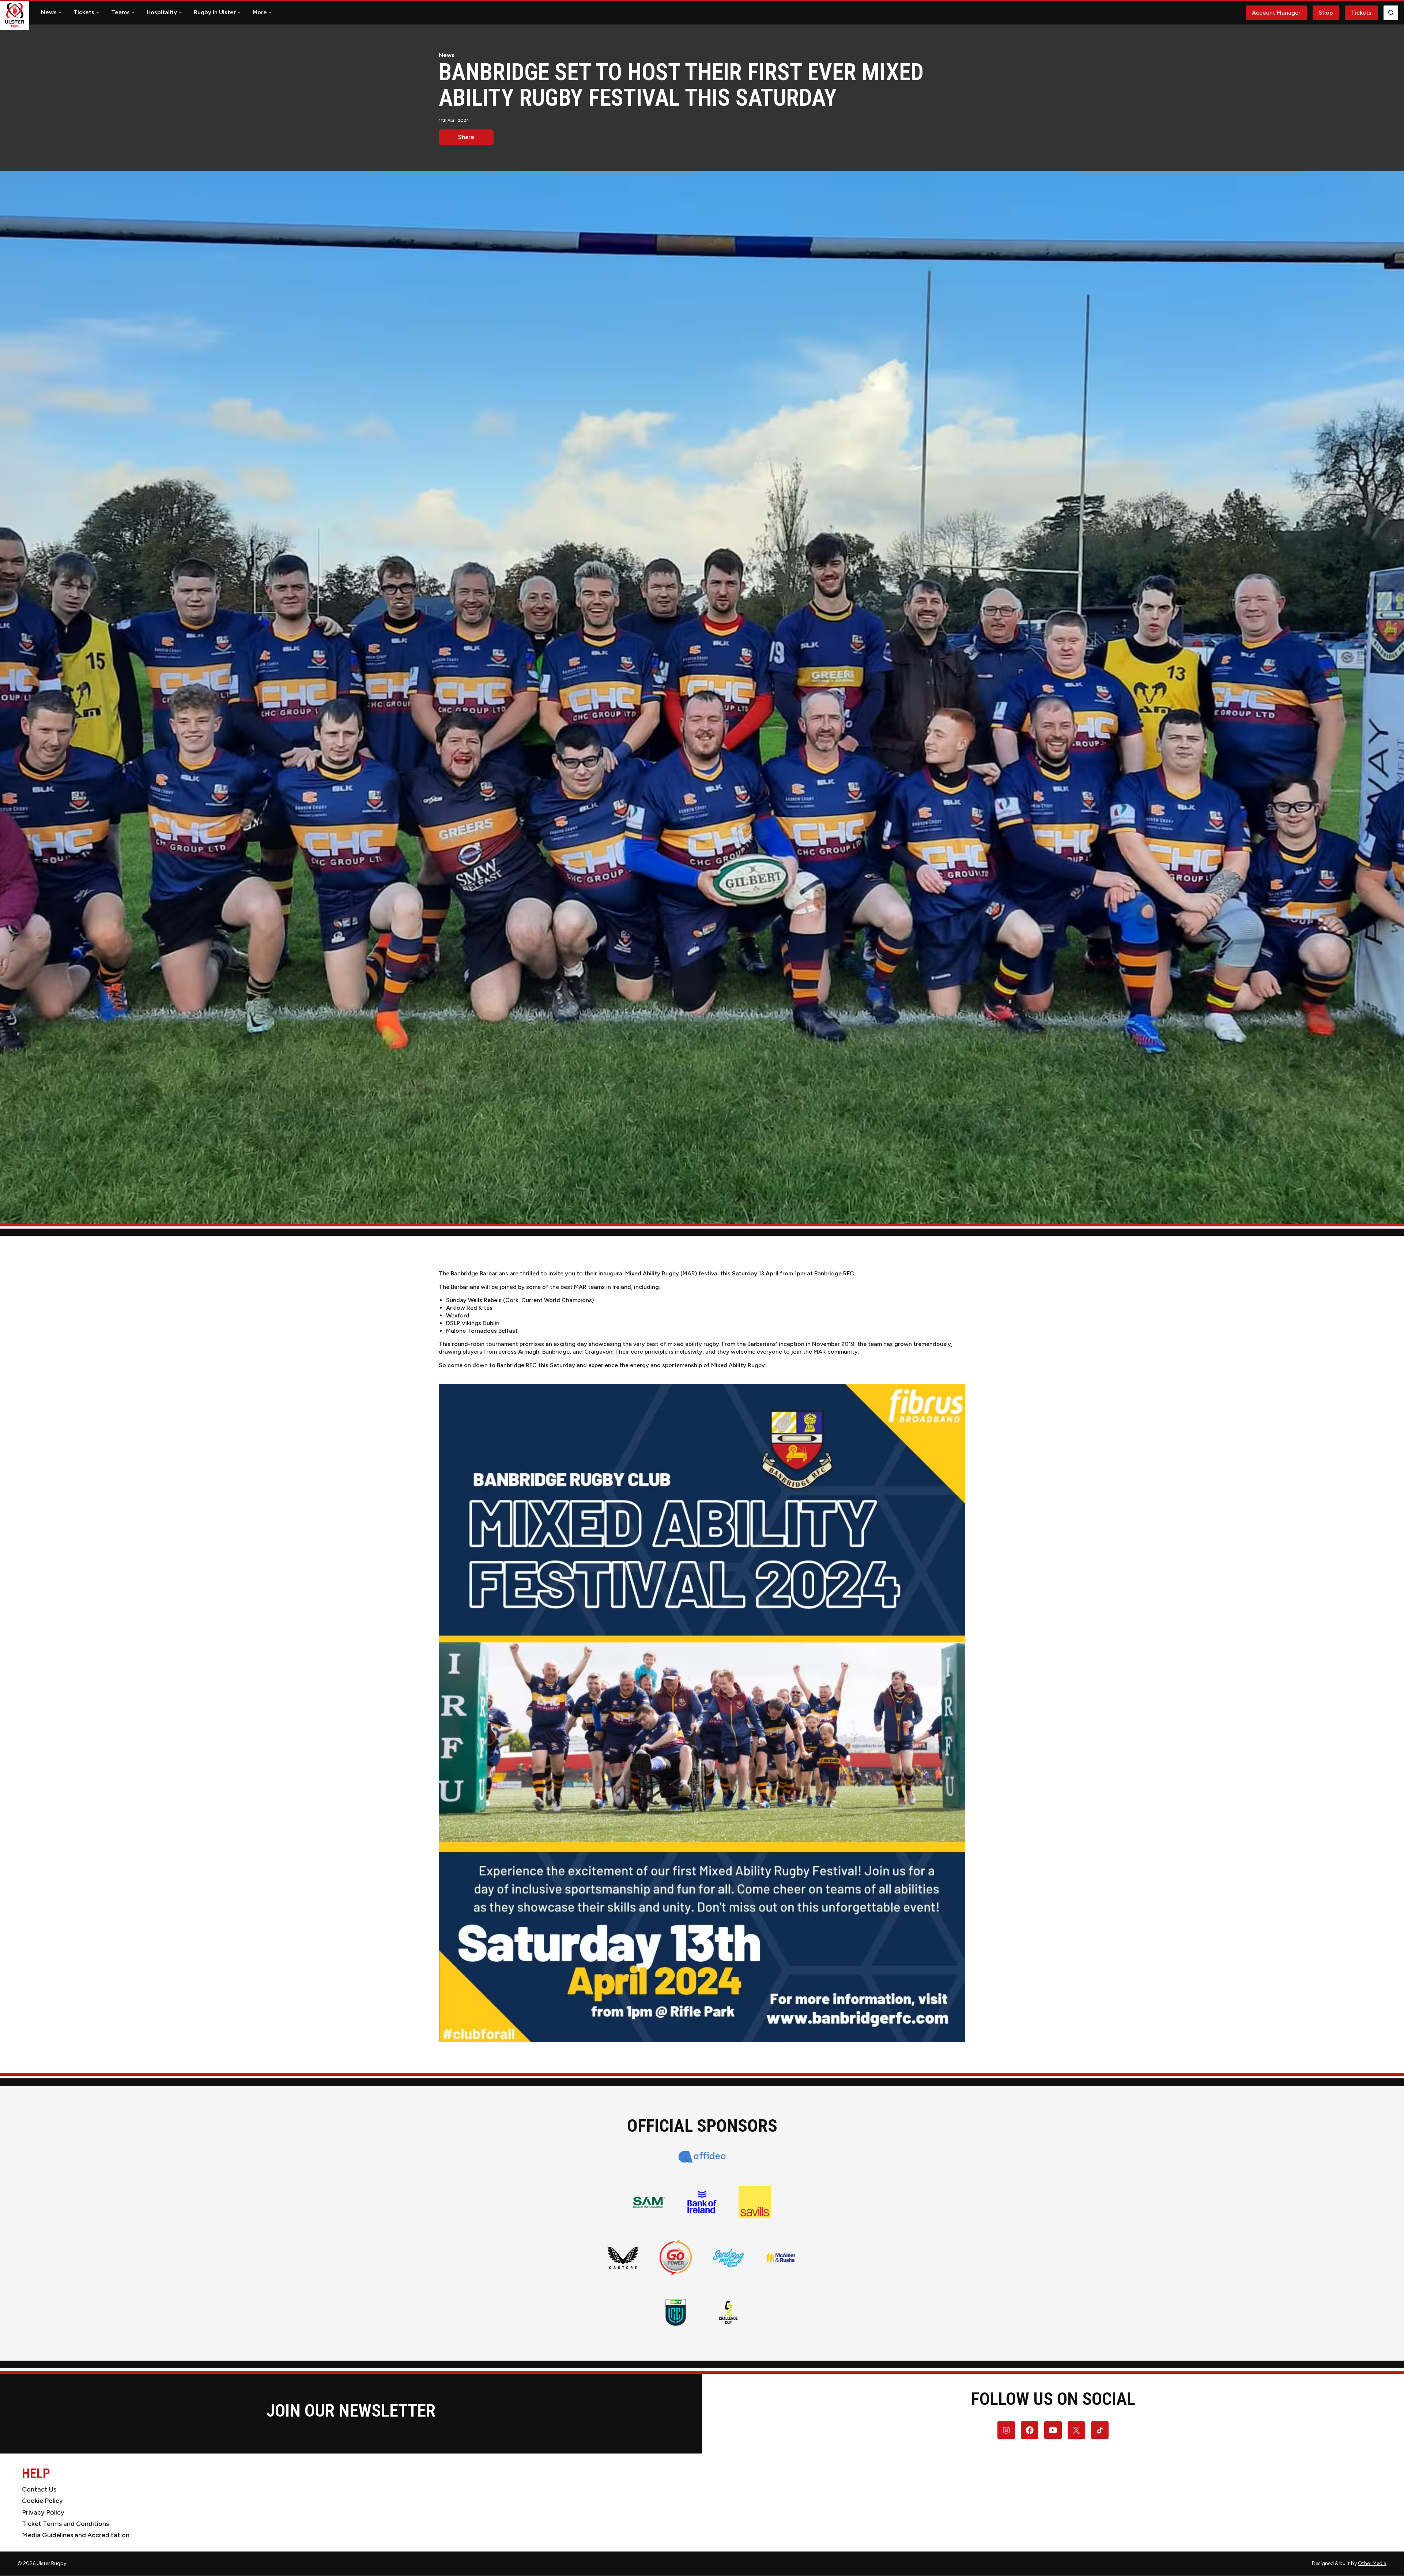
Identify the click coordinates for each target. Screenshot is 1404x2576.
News (49, 12)
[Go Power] (676, 2257)
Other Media (1372, 2563)
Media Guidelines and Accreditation (76, 2535)
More (260, 12)
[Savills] (755, 2202)
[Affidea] (702, 2157)
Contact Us (39, 2489)
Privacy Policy (43, 2512)
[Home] (15, 15)
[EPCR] (728, 2312)
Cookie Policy (42, 2501)
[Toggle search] (1391, 13)
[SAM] (649, 2202)
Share (466, 137)
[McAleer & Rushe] (781, 2258)
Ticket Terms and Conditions (65, 2524)
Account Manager (1276, 13)
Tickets (84, 12)
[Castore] (623, 2258)
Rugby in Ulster (215, 12)
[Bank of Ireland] (702, 2202)
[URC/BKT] (676, 2312)
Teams (120, 12)
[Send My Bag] (728, 2258)
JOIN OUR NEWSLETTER (351, 2411)
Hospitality (162, 12)
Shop (1326, 13)
